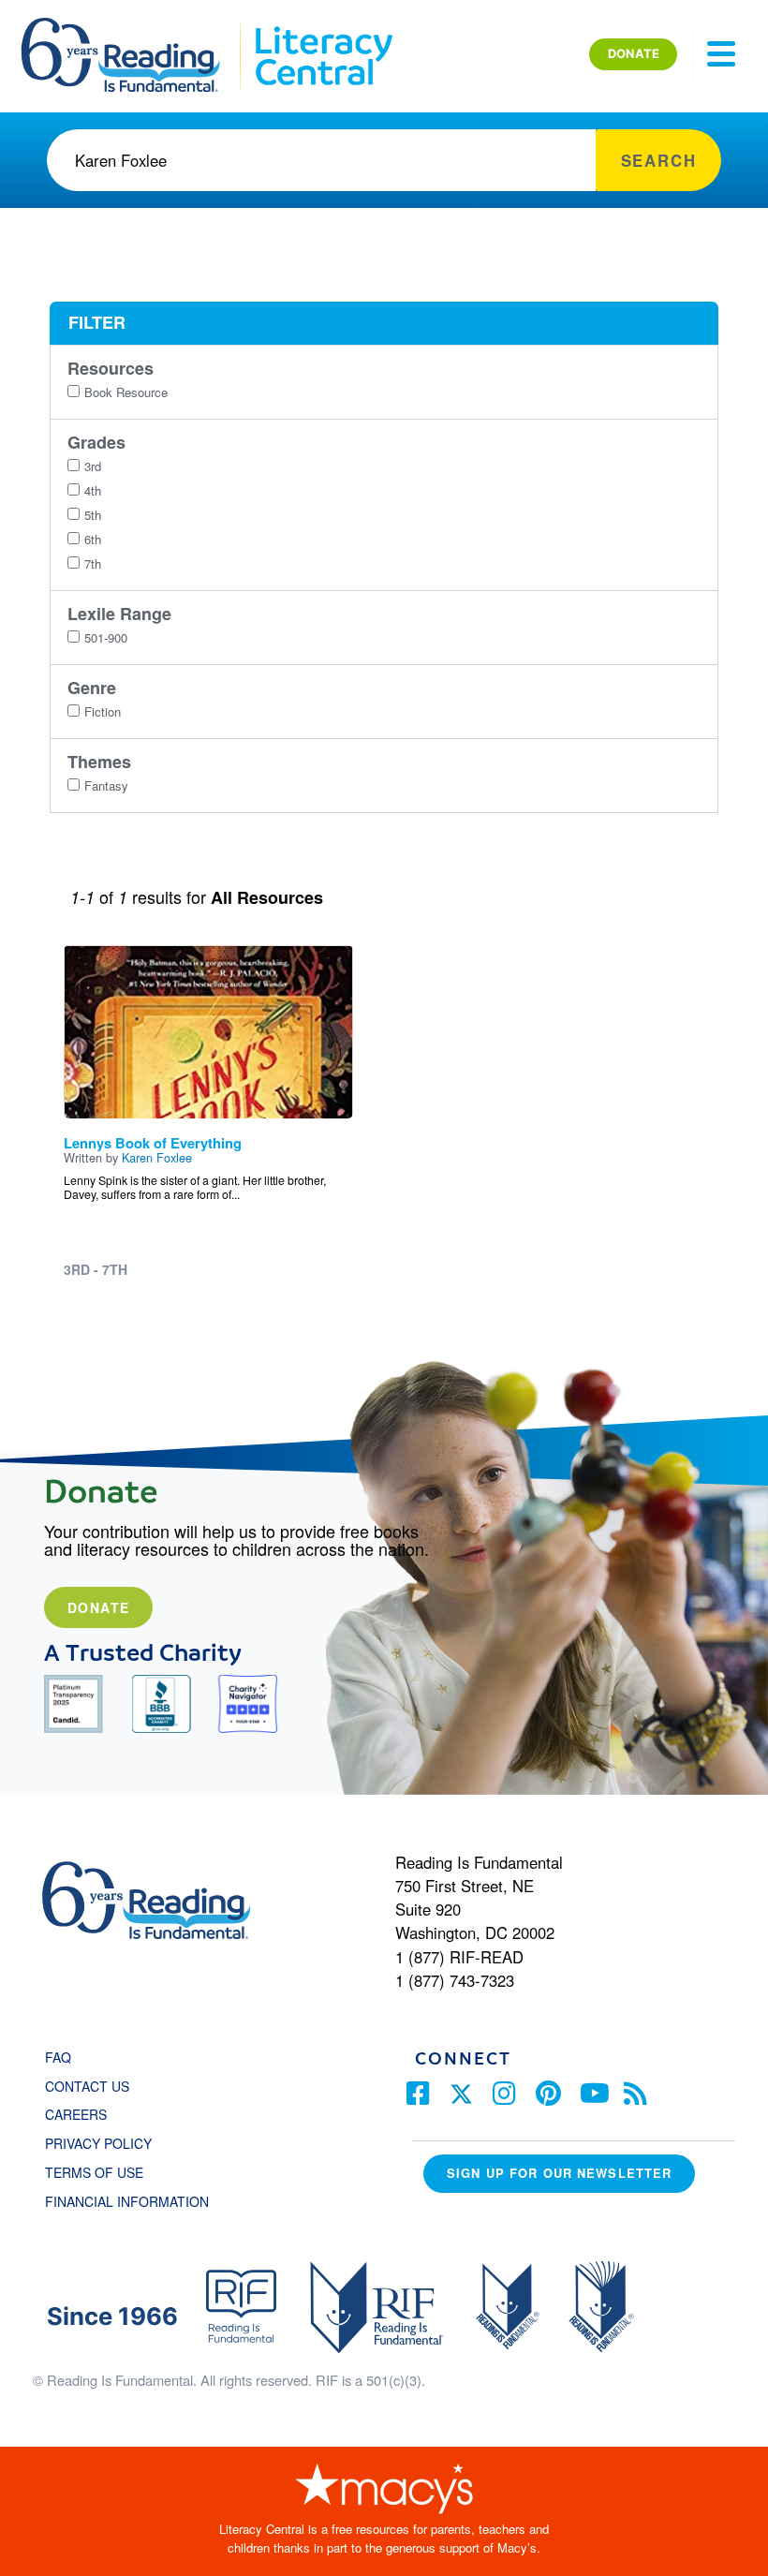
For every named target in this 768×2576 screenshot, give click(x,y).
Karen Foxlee (157, 1157)
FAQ (58, 2057)
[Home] (133, 26)
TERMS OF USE (103, 2172)
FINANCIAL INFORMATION (127, 2201)
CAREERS (76, 2114)
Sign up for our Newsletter (559, 2173)
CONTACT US (93, 2086)
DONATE (634, 53)
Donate (98, 1607)
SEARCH (659, 160)
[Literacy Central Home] (323, 26)
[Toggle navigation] (721, 54)
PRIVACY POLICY (98, 2143)
